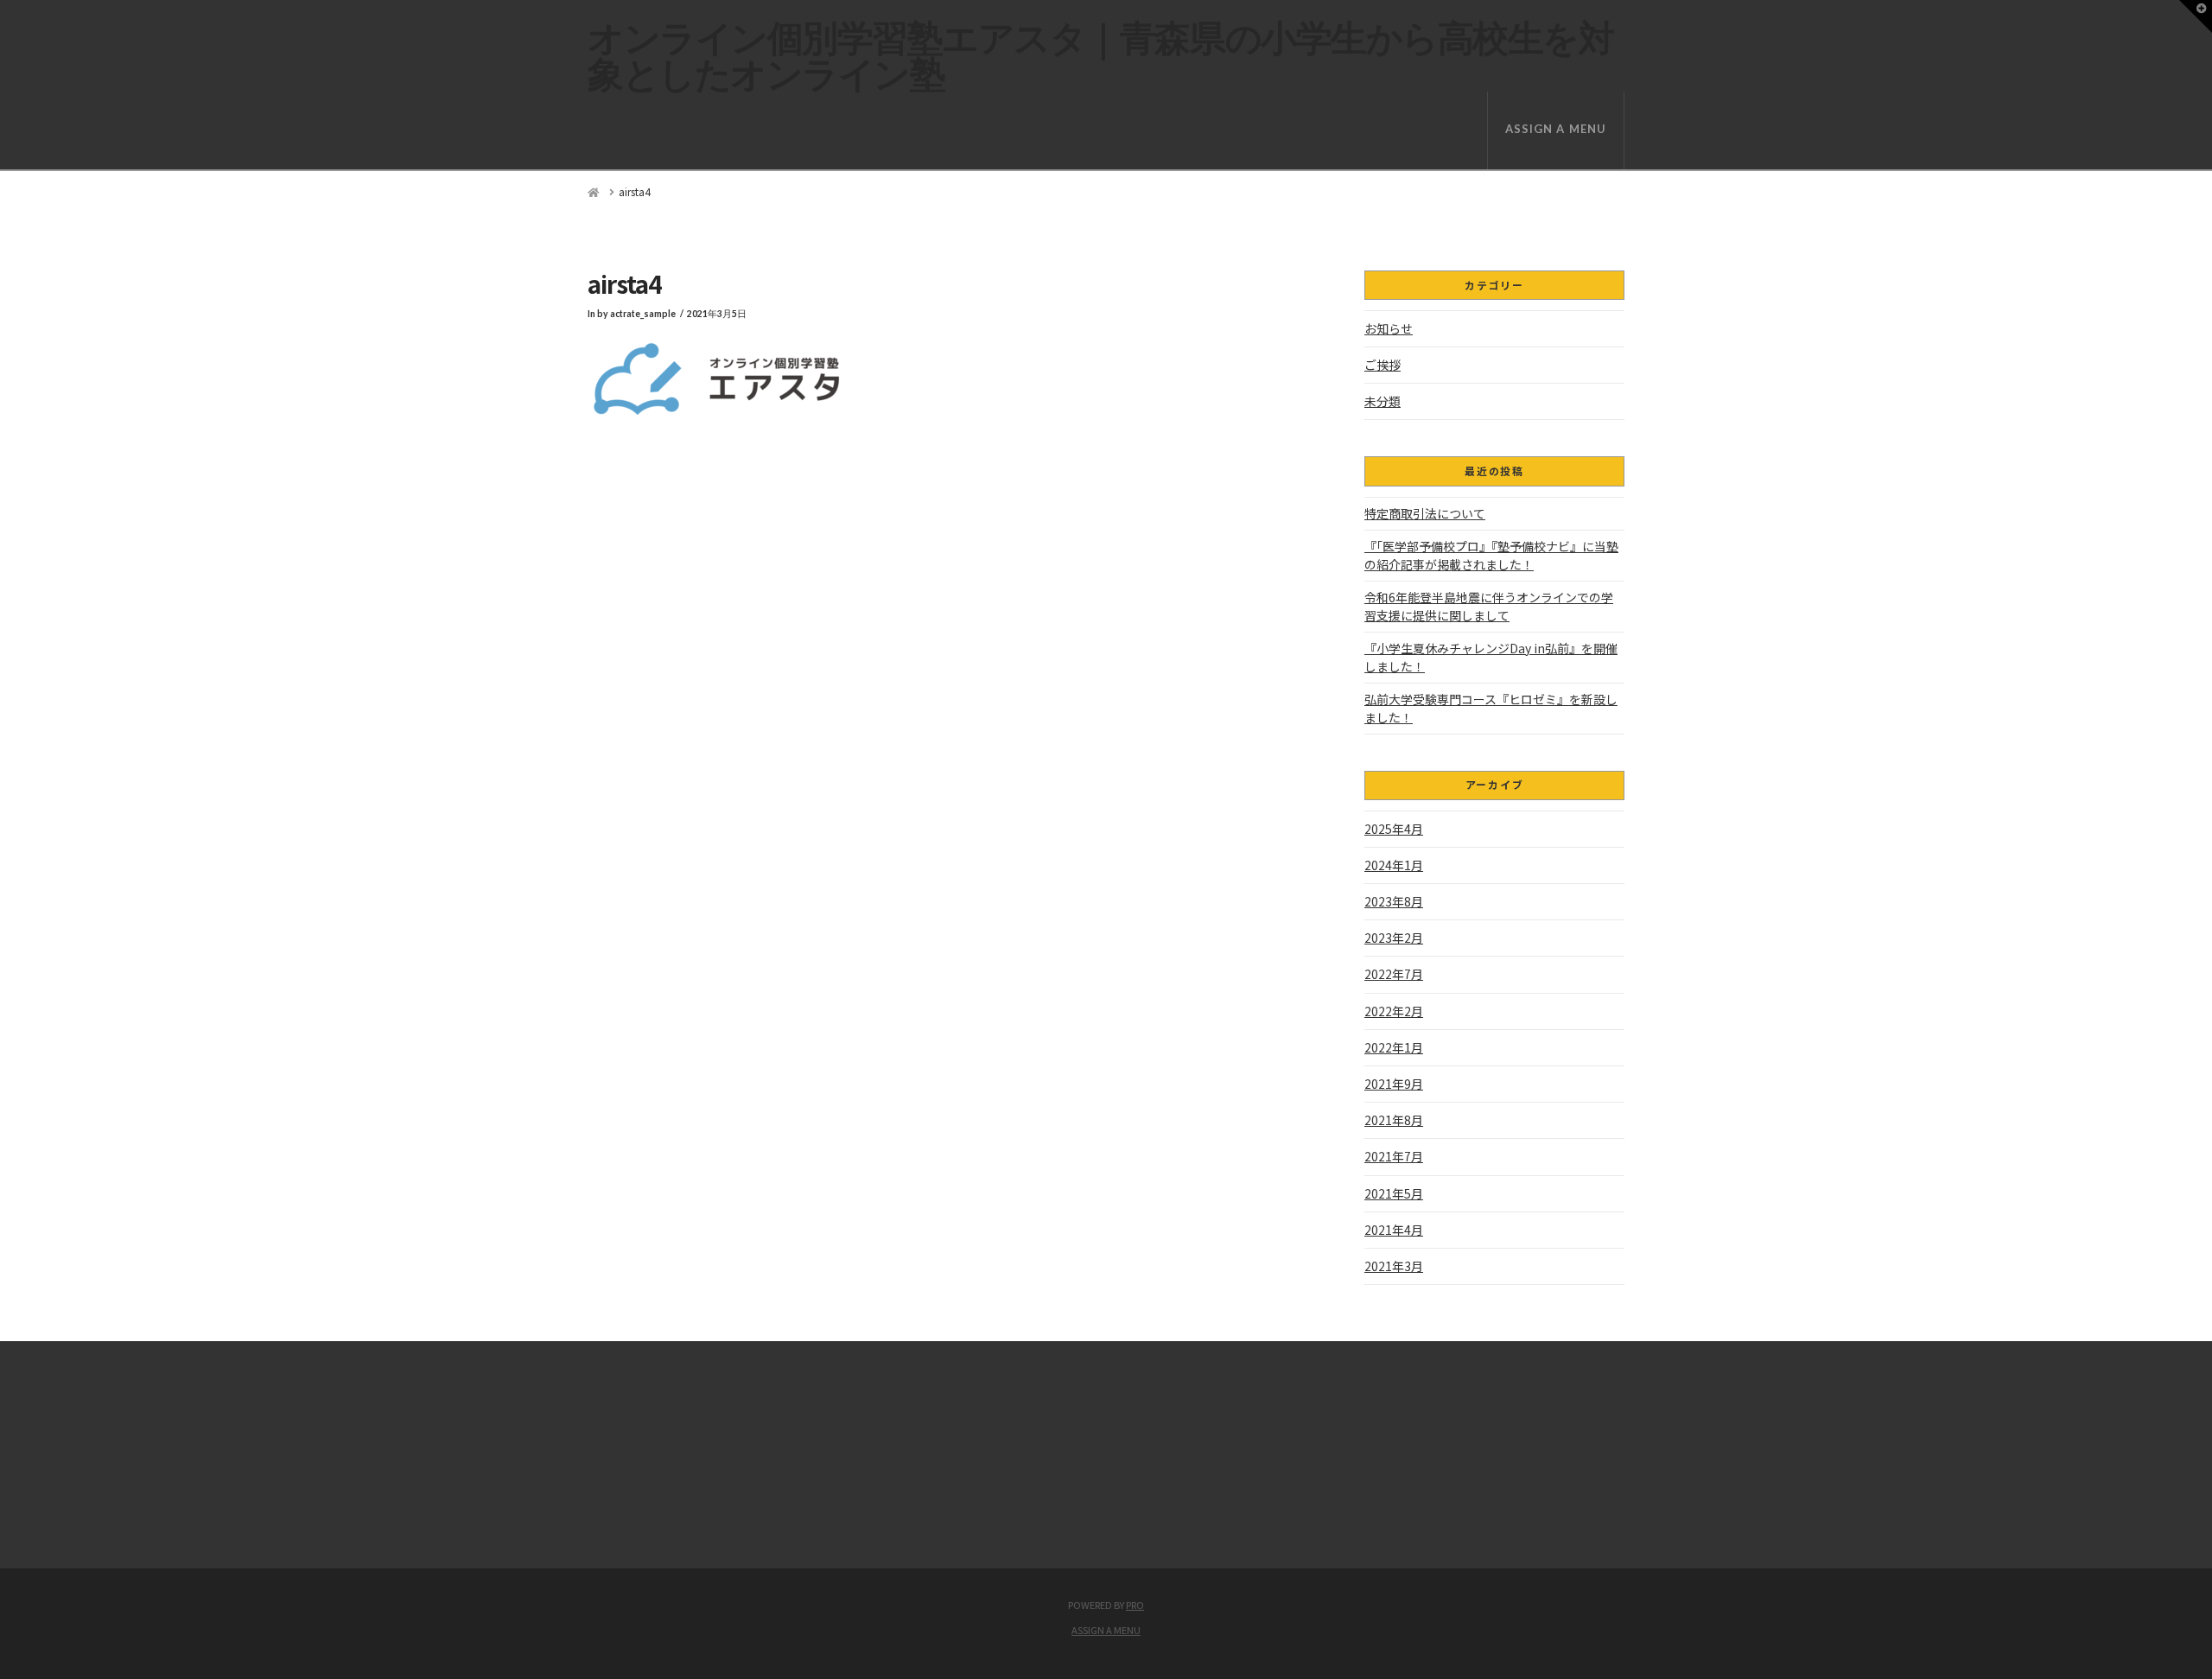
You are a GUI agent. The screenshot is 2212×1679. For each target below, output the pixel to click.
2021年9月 (1394, 1084)
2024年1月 (1394, 865)
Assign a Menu (1556, 129)
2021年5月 (1394, 1193)
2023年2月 (1394, 938)
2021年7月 (1394, 1156)
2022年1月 (1394, 1047)
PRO (1135, 1605)
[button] (2196, 16)
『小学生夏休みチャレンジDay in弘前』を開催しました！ (1491, 657)
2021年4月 (1394, 1230)
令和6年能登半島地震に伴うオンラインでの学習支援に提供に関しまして (1489, 606)
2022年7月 (1394, 974)
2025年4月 (1394, 829)
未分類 (1382, 401)
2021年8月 (1394, 1120)
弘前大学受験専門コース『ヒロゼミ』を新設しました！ (1491, 708)
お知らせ (1389, 328)
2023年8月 (1394, 901)
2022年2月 (1394, 1011)
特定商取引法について (1425, 513)
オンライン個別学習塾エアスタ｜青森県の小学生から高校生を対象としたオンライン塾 (1100, 55)
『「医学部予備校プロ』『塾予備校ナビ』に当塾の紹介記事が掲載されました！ (1491, 555)
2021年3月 (1394, 1266)
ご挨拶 (1382, 365)
